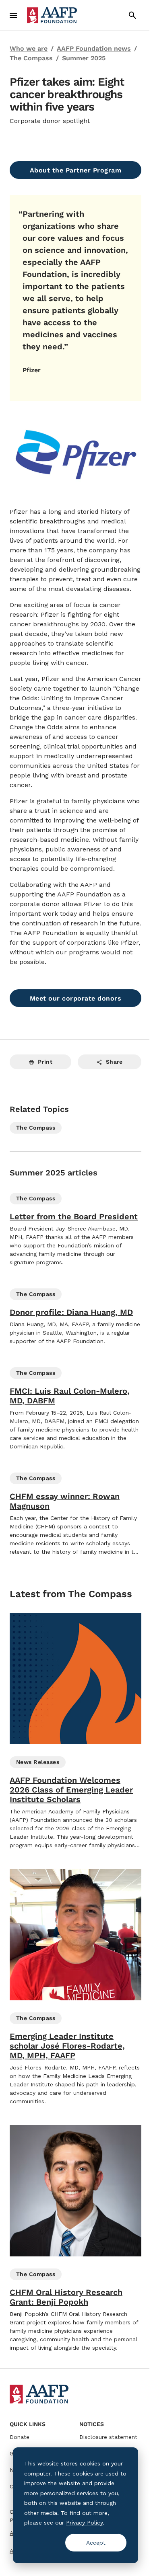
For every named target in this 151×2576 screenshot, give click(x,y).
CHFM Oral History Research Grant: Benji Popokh (66, 2297)
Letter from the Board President (74, 1216)
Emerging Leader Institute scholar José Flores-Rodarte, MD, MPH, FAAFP (67, 2046)
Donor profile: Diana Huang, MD (71, 1312)
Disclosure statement (108, 2437)
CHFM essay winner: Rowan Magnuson (65, 1501)
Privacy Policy (84, 2523)
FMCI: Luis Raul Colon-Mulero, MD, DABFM (70, 1396)
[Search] (132, 15)
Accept (96, 2543)
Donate (20, 2437)
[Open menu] (13, 15)
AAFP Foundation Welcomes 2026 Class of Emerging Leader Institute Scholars (71, 1790)
